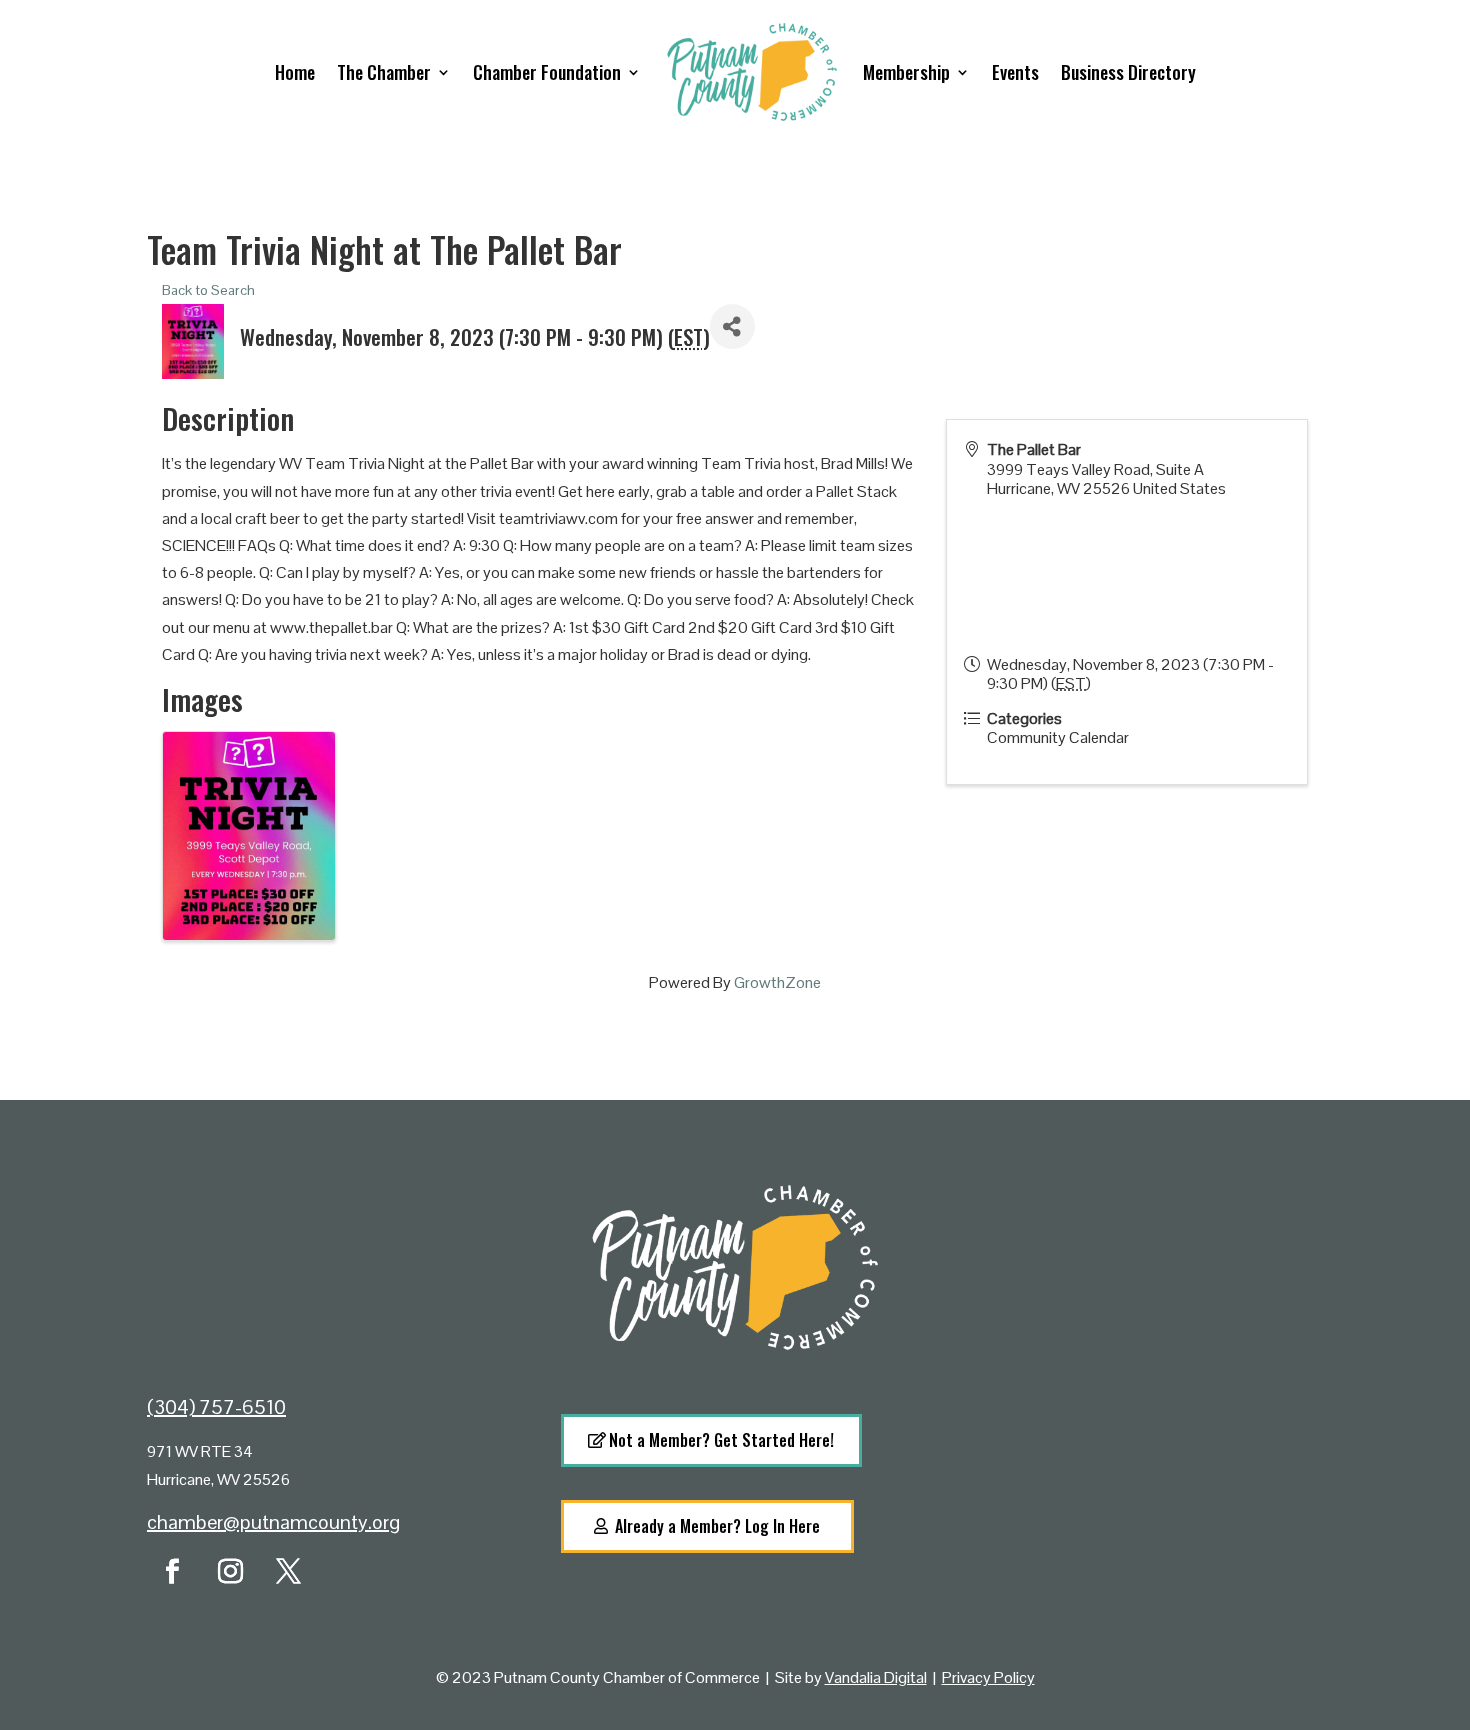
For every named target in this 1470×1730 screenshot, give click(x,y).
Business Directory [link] (1128, 72)
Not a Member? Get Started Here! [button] (721, 1440)
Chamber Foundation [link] (547, 72)
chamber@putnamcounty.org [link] (273, 1522)
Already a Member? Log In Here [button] (717, 1526)
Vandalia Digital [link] (876, 1677)
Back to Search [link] (208, 290)
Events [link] (1015, 72)
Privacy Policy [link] (988, 1677)
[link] (172, 1572)
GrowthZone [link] (777, 982)
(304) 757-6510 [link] (216, 1407)
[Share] (732, 326)
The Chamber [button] (384, 72)
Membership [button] (906, 72)
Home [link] (295, 72)
